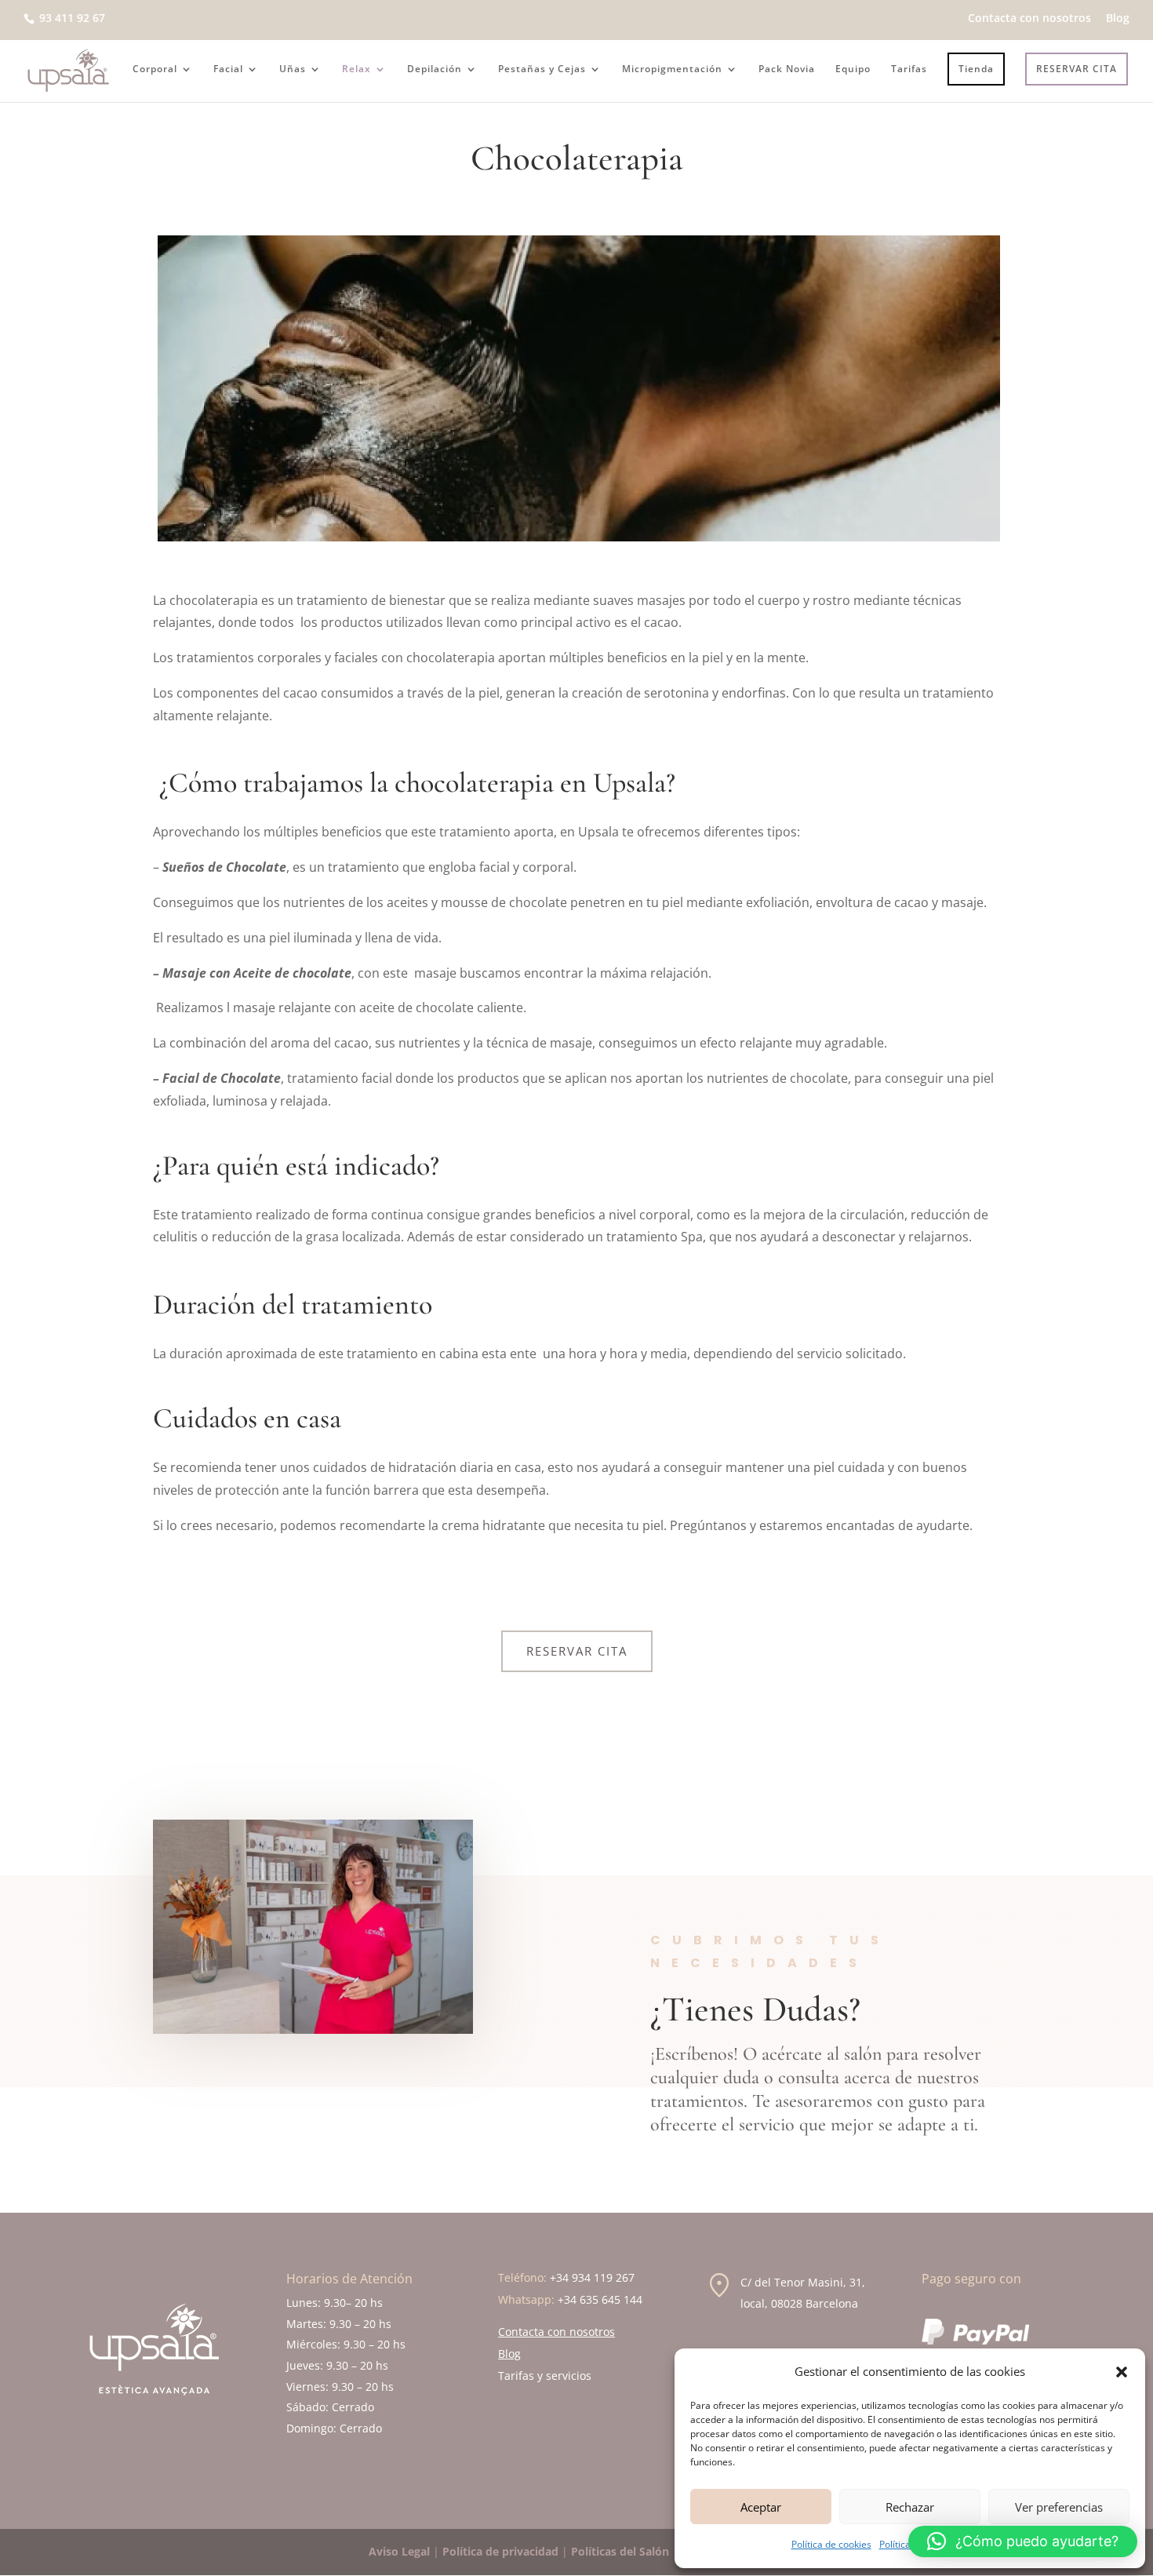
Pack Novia (787, 69)
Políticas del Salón (620, 2551)
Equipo (853, 69)
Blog (1118, 19)
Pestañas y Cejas (542, 69)
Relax (356, 69)
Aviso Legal (399, 2551)
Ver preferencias (1059, 2507)
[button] (1122, 2372)
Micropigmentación (672, 69)
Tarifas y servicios (545, 2376)
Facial (228, 69)
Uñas (293, 69)
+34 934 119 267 (592, 2277)
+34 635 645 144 (600, 2299)
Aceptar (761, 2507)
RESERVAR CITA (1077, 69)
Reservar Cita (577, 1651)
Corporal (155, 69)
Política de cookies (831, 2544)
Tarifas (909, 69)
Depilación (435, 69)
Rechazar (910, 2507)
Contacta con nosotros (1029, 19)
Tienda (976, 69)
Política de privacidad (500, 2551)
